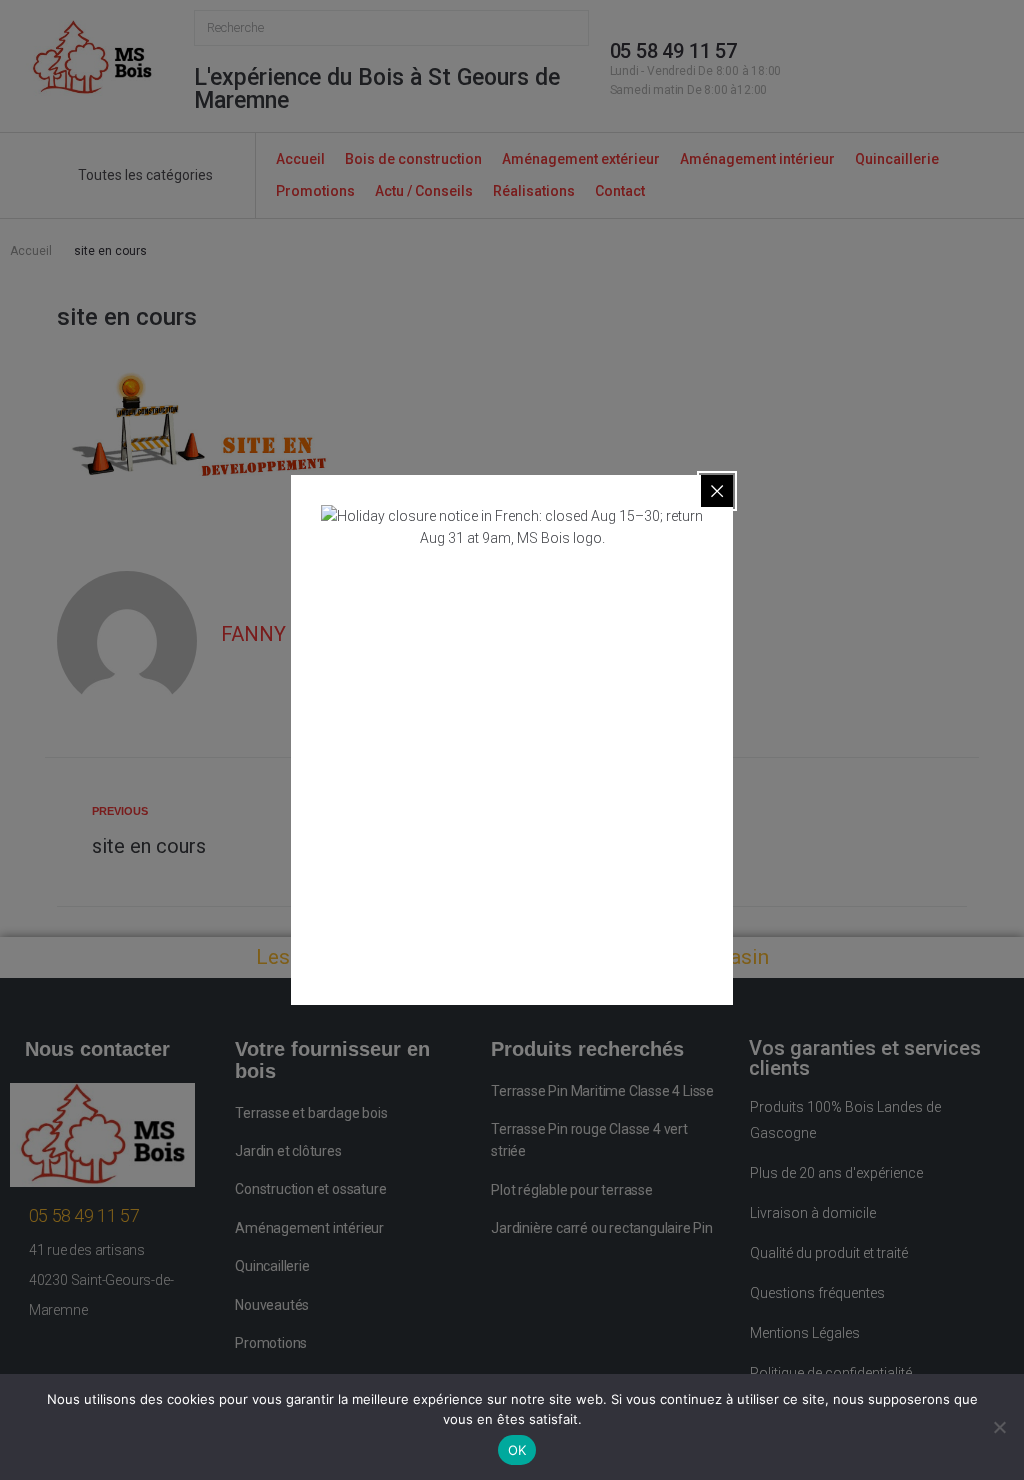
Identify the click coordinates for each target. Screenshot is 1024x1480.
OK (517, 1450)
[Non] (999, 1427)
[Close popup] (717, 491)
